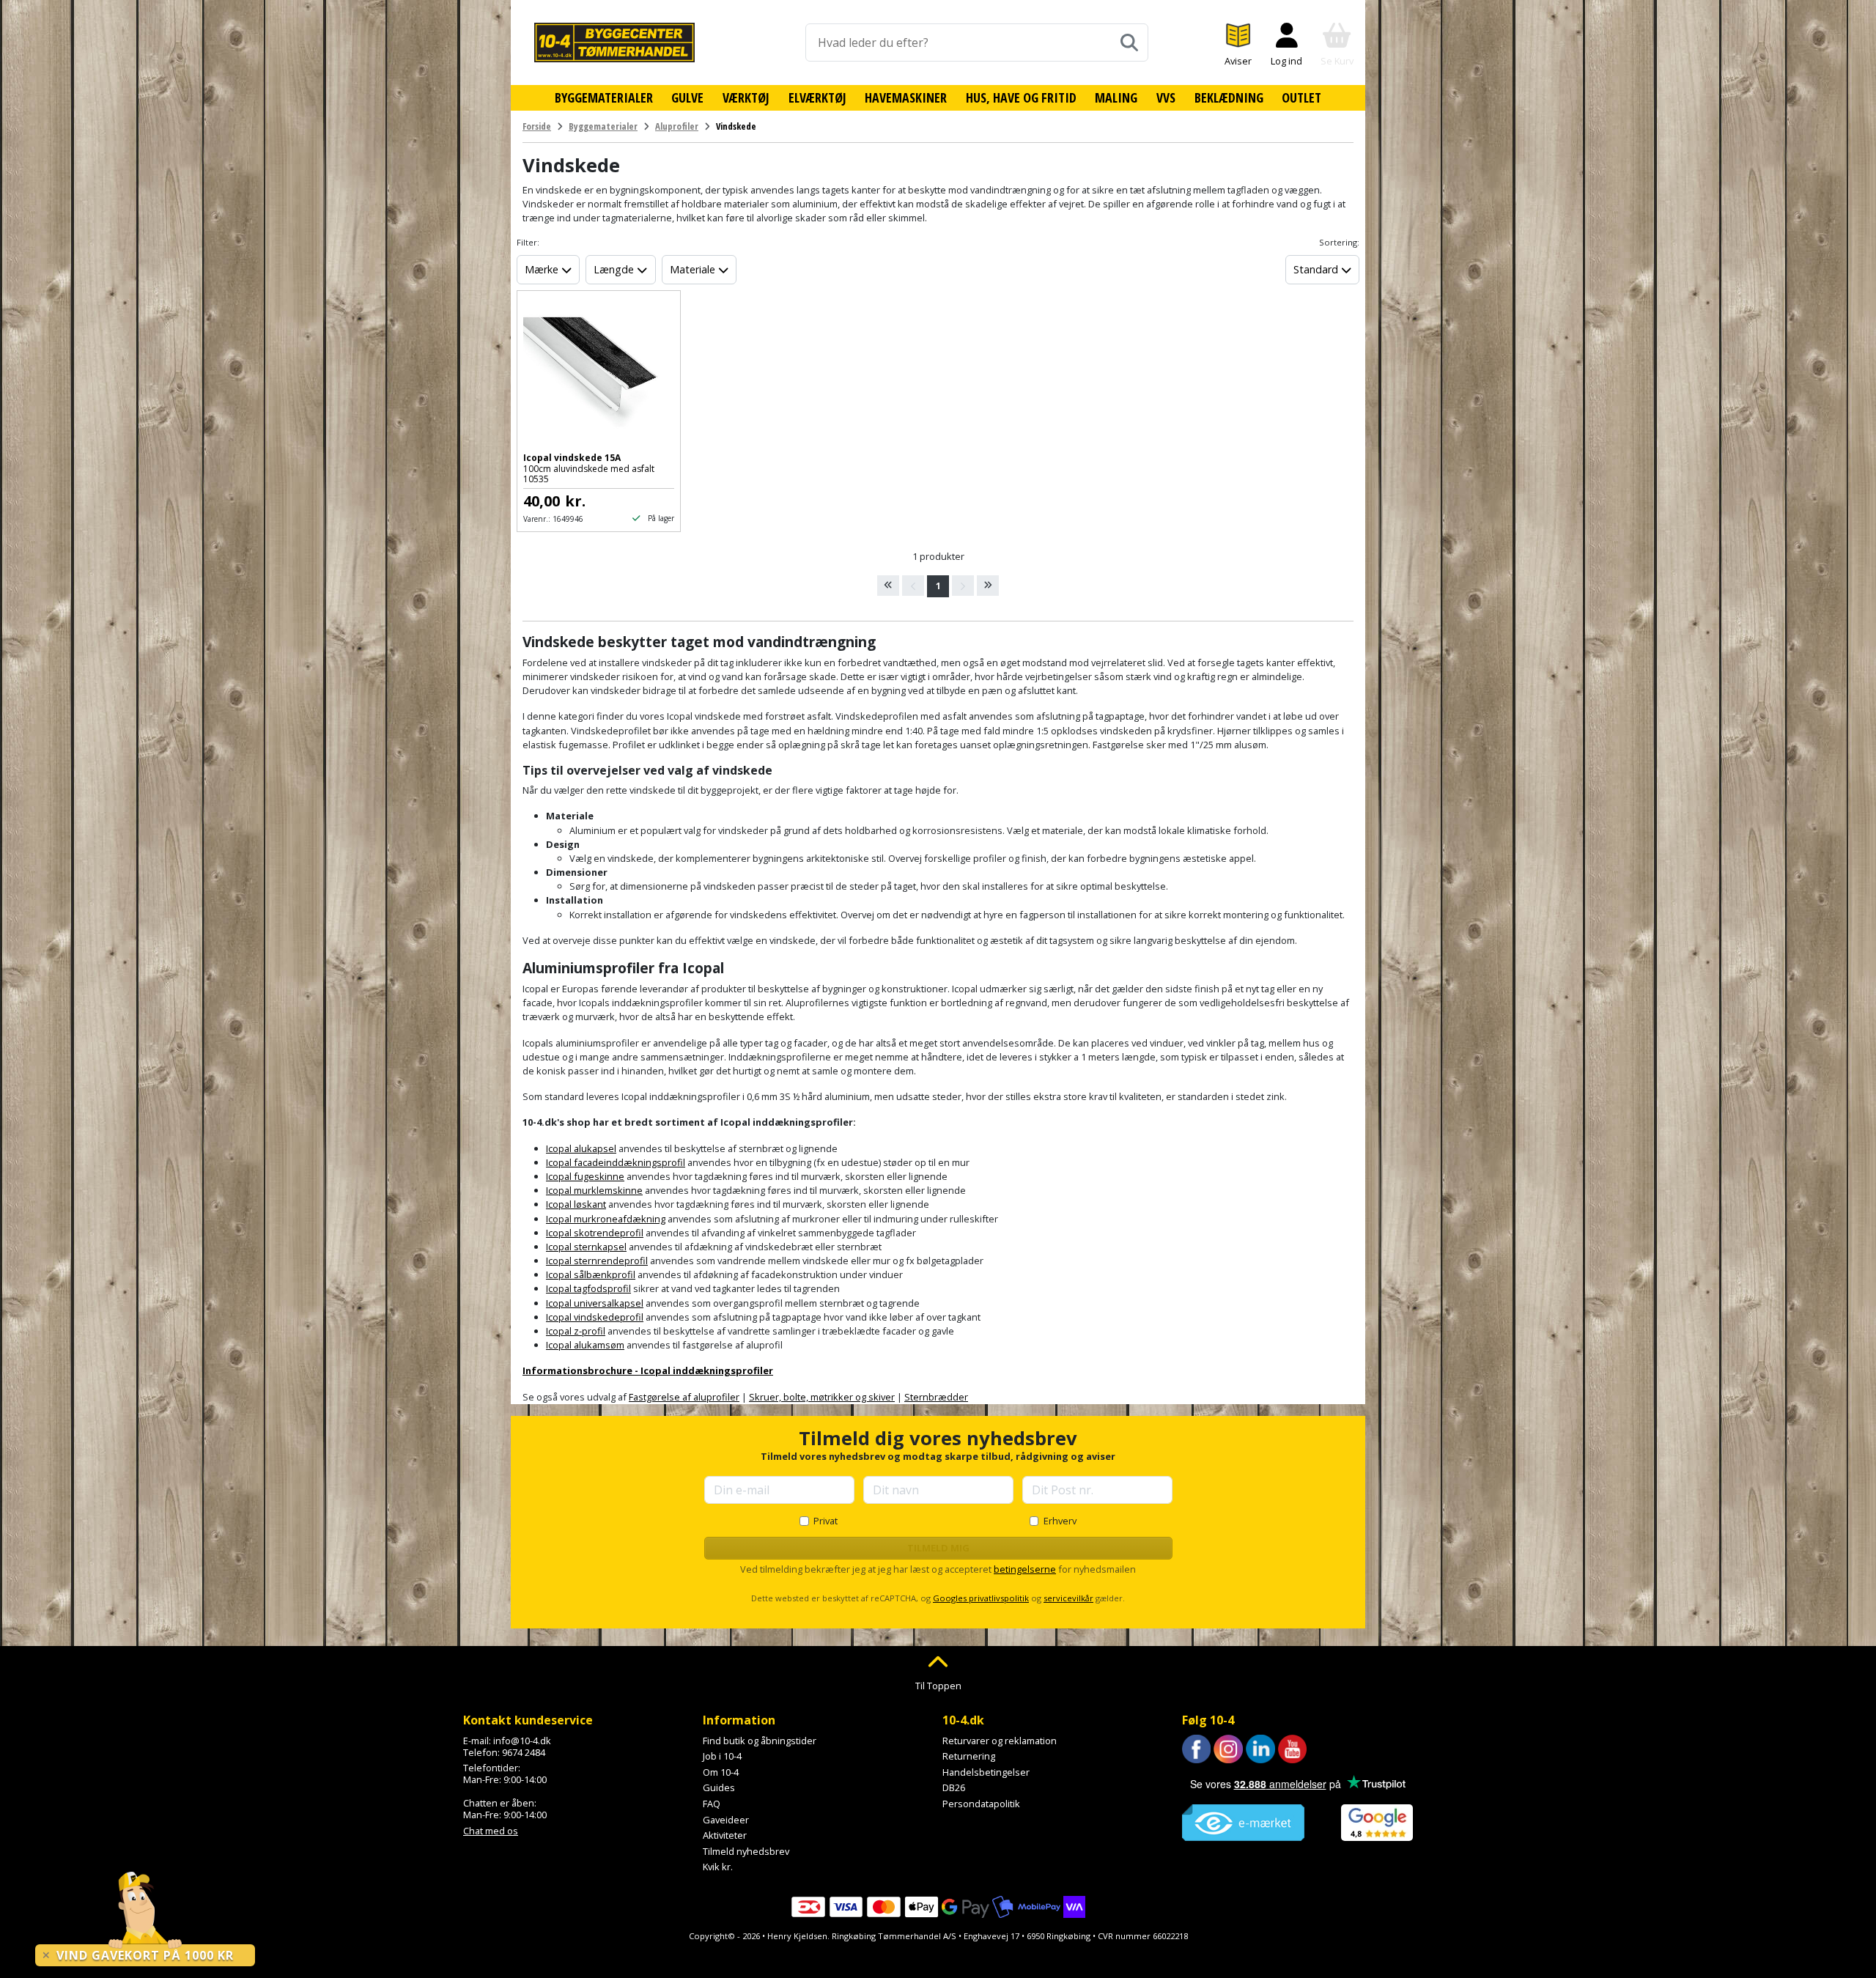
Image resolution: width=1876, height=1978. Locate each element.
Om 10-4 (721, 1772)
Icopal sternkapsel (586, 1247)
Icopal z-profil (576, 1331)
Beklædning (1229, 97)
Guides (719, 1787)
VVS (1166, 97)
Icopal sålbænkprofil (591, 1274)
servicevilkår (1068, 1598)
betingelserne (1025, 1569)
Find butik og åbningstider (760, 1741)
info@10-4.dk (522, 1741)
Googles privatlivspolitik (981, 1598)
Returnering (969, 1756)
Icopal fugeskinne (585, 1176)
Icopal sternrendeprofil (597, 1261)
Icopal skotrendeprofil (595, 1233)
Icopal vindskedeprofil (595, 1317)
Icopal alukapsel (581, 1148)
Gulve (687, 97)
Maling (1116, 97)
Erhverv (1060, 1521)
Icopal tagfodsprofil (588, 1288)
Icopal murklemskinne (594, 1190)
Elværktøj (817, 97)
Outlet (1301, 97)
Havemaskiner (906, 97)
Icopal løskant (576, 1204)
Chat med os (491, 1831)
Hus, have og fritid (1021, 97)
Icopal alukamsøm (585, 1345)
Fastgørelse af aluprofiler (684, 1397)
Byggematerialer (604, 97)
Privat (826, 1521)
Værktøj (746, 97)
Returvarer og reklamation (1000, 1741)
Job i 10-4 (722, 1756)
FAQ (712, 1804)
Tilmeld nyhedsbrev (746, 1851)
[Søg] (1129, 43)
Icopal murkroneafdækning (606, 1219)
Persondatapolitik (981, 1804)
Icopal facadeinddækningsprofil (616, 1162)
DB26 (954, 1787)
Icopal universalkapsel (595, 1303)
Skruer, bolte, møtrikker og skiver (822, 1397)
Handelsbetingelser (986, 1772)
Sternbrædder (936, 1397)
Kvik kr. (718, 1867)
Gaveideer (726, 1820)
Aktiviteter (725, 1835)
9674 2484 (524, 1752)
